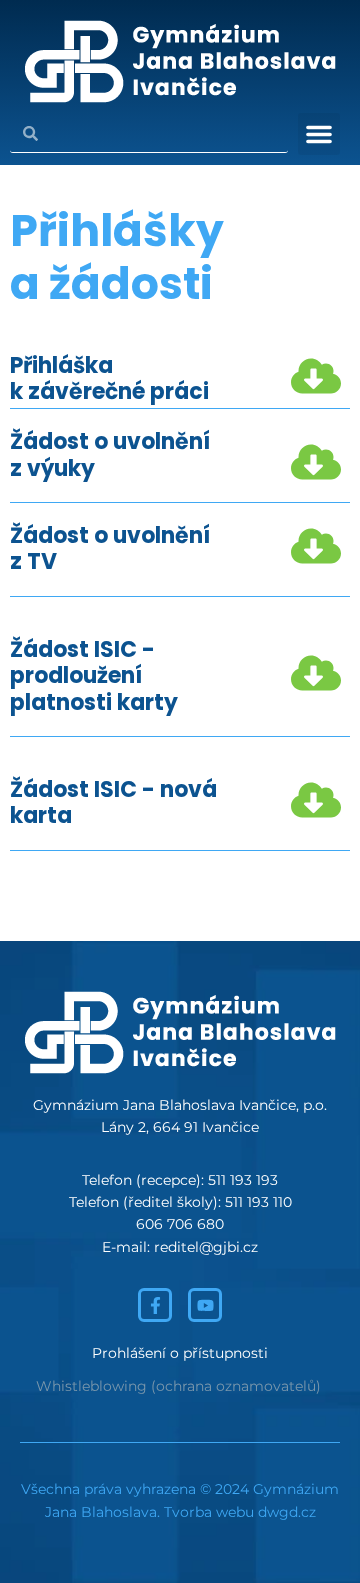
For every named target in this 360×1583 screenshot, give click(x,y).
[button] (319, 134)
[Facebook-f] (155, 1305)
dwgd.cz (287, 1512)
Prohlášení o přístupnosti (180, 1353)
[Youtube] (205, 1305)
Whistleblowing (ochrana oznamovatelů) (178, 1386)
